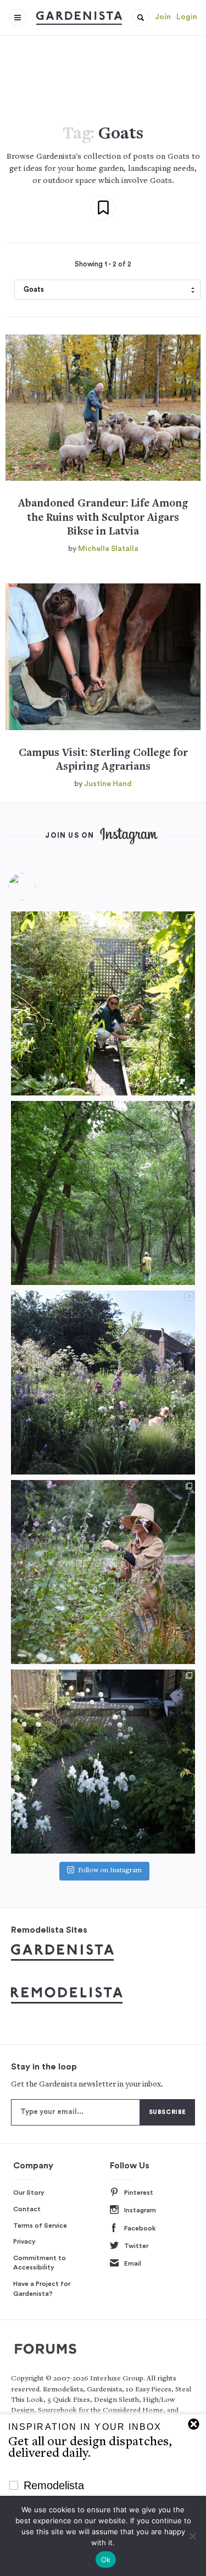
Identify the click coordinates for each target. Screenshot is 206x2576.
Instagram (140, 2210)
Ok (106, 2560)
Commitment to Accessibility (40, 2263)
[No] (192, 2536)
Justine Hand (108, 784)
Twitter (136, 2246)
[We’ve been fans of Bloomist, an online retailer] (103, 1003)
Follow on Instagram (110, 1871)
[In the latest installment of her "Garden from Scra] (103, 1382)
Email (133, 2263)
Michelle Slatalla (108, 549)
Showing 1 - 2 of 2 (103, 264)
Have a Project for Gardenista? (42, 2289)
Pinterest (139, 2193)
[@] (38, 887)
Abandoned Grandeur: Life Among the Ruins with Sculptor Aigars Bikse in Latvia (103, 518)
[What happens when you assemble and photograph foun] (103, 1193)
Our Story (29, 2193)
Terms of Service (40, 2226)
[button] (141, 18)
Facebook (140, 2228)
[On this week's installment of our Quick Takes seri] (103, 1572)
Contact (27, 2209)
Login (187, 17)
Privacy (24, 2241)
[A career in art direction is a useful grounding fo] (103, 1762)
